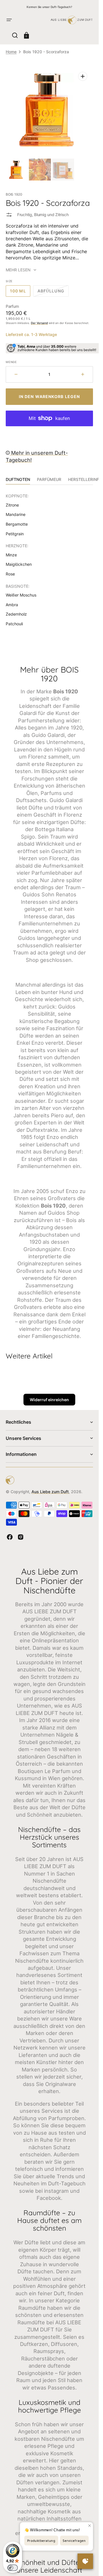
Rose (10, 574)
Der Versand (39, 323)
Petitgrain (15, 534)
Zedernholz (16, 614)
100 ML (20, 293)
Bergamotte (17, 524)
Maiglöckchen (19, 564)
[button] (9, 20)
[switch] (13, 2568)
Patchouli (14, 624)
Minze (11, 555)
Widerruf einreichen (49, 1400)
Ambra (12, 605)
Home (11, 52)
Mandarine (16, 514)
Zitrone (12, 505)
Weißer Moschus (21, 595)
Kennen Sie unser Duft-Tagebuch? (49, 7)
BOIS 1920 (14, 194)
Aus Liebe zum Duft (50, 1492)
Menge (11, 362)
